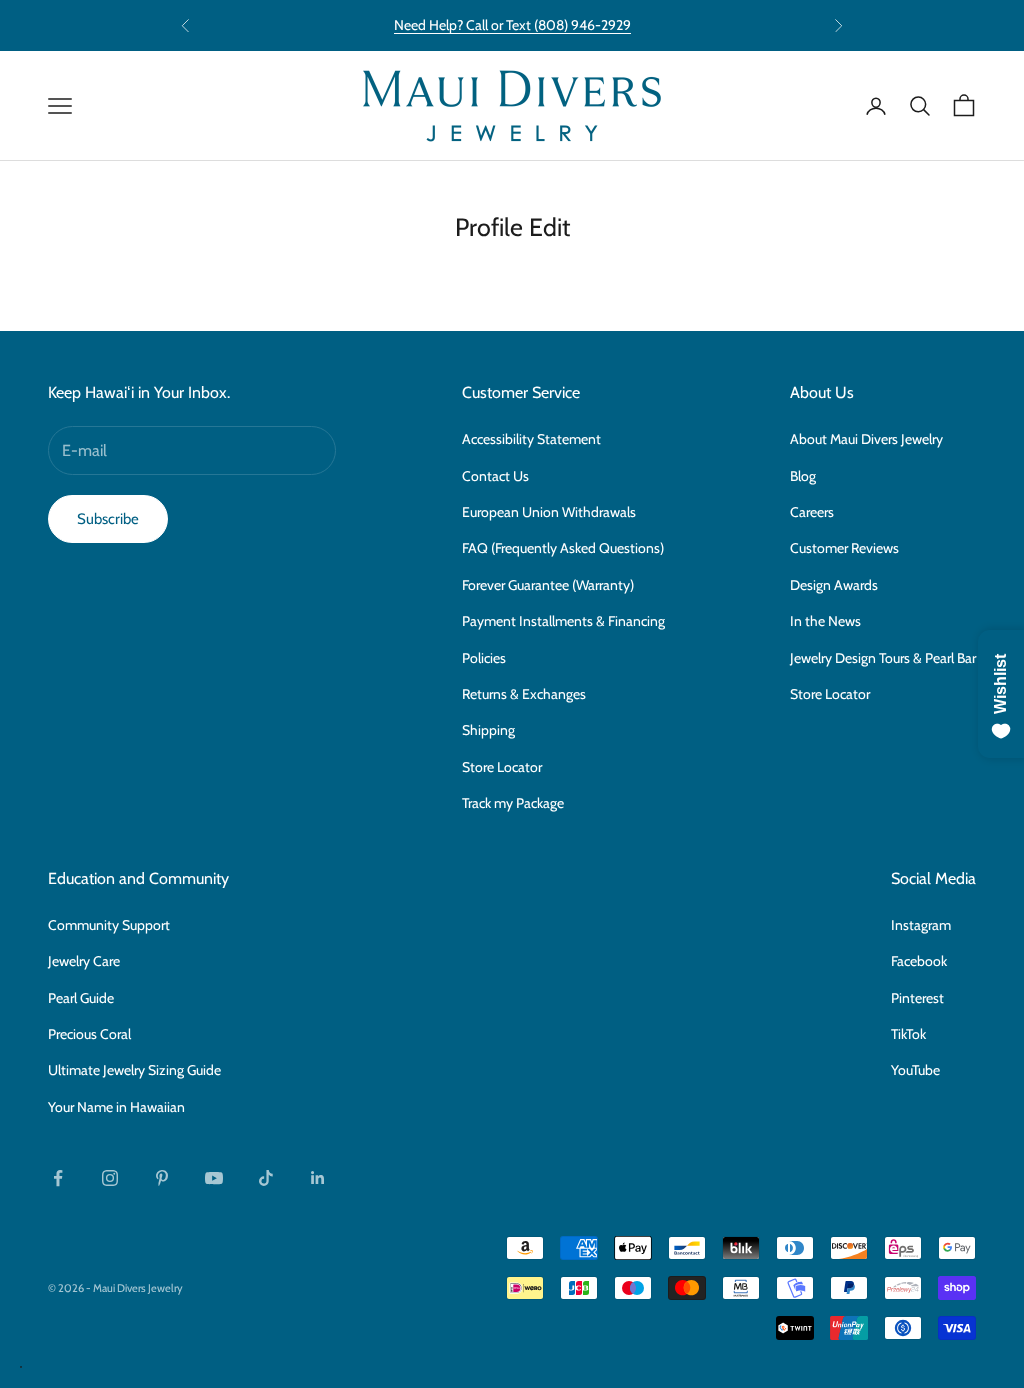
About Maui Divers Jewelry (866, 439)
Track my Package (513, 803)
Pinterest (917, 998)
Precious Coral (89, 1034)
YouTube (915, 1070)
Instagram (921, 925)
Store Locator (502, 767)
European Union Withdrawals (549, 512)
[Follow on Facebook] (58, 1178)
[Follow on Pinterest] (162, 1178)
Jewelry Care (84, 961)
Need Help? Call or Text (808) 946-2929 (512, 25)
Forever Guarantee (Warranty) (548, 585)
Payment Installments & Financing (563, 621)
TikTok (908, 1034)
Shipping (488, 730)
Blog (803, 476)
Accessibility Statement (531, 439)
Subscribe (108, 519)
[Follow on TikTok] (266, 1178)
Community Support (109, 925)
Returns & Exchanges (524, 694)
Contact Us (495, 476)
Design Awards (834, 585)
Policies (484, 658)
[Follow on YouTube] (214, 1178)
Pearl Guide (81, 998)
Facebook (919, 961)
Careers (812, 512)
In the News (825, 621)
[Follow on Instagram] (110, 1178)
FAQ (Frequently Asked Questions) (563, 548)
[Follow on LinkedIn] (318, 1178)
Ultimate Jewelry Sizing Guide (134, 1070)
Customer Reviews (844, 548)
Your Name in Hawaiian (116, 1107)
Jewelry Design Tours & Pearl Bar (883, 658)
